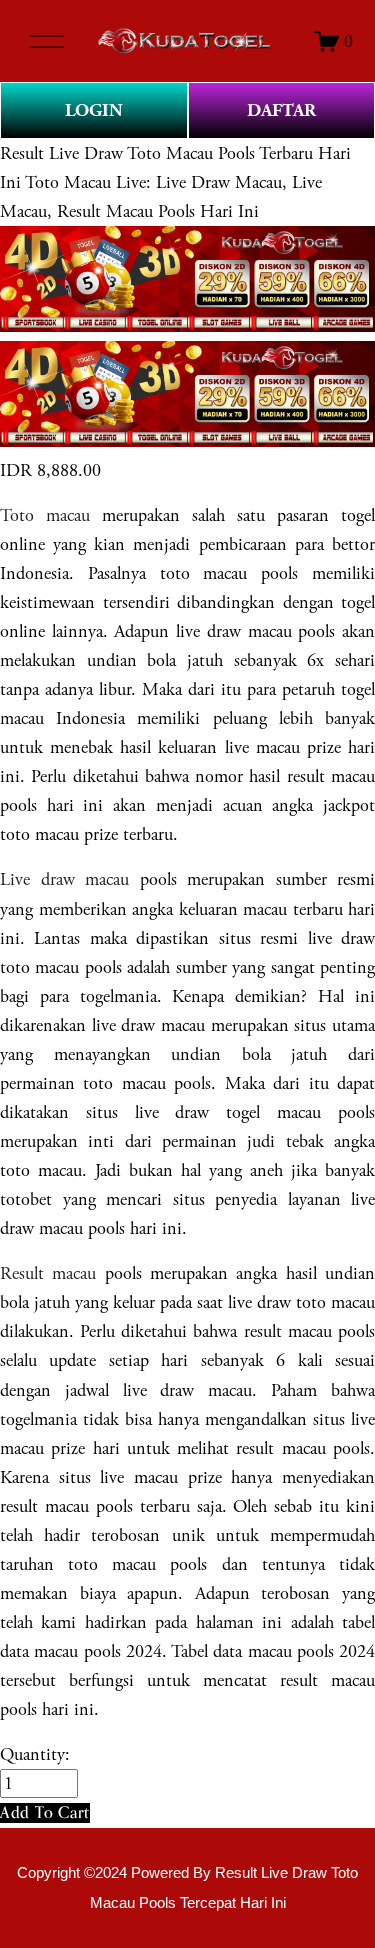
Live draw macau (64, 879)
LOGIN (94, 110)
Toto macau (45, 515)
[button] (45, 1812)
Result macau (48, 1273)
